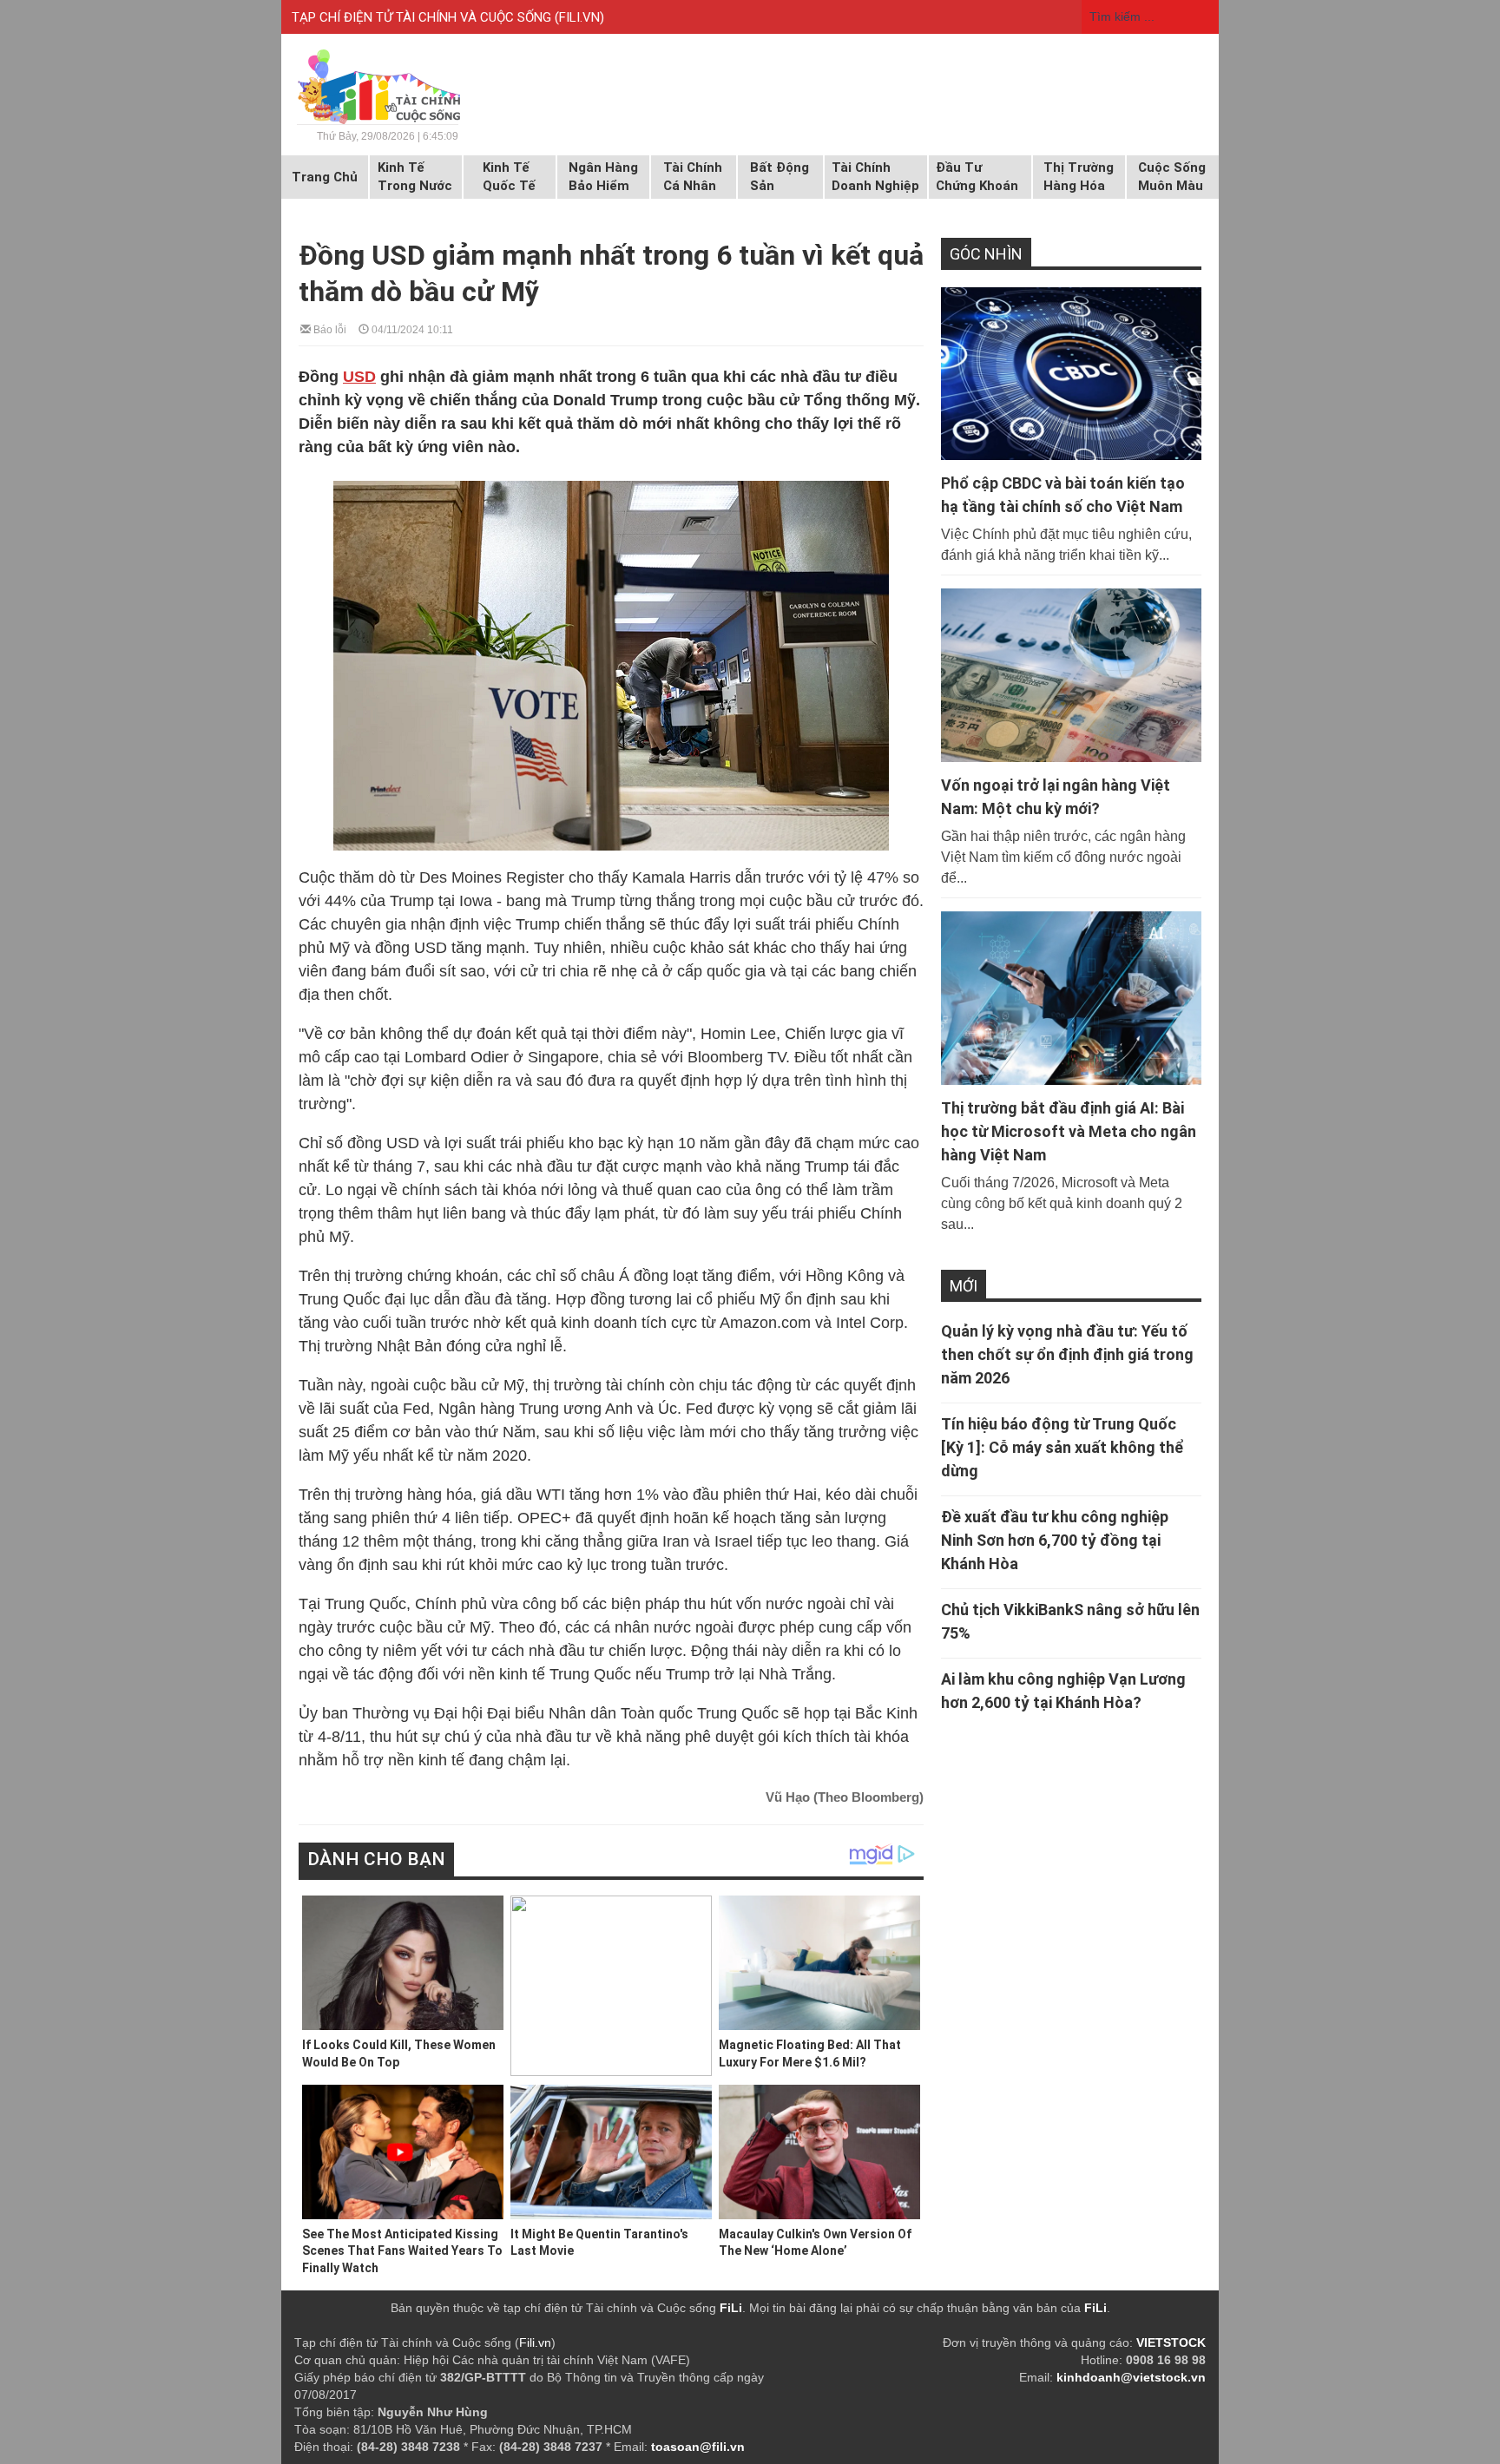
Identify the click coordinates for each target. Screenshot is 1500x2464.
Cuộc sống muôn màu (1172, 177)
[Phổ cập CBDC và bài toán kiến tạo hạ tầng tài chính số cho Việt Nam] (1071, 374)
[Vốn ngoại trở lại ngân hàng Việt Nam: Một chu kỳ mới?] (1071, 675)
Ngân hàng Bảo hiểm (603, 177)
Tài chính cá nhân (693, 177)
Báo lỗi (329, 329)
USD (359, 377)
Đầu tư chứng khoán (977, 177)
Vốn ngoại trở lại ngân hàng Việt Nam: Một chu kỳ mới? (1056, 797)
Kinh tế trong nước (415, 177)
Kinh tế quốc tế (509, 177)
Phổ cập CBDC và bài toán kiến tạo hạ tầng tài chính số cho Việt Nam (1063, 495)
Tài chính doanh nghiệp (875, 177)
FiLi (731, 2308)
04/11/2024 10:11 (411, 329)
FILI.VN (579, 17)
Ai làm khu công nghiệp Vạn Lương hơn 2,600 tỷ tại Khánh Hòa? (1063, 1691)
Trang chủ (325, 177)
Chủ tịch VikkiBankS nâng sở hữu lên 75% (1070, 1621)
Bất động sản (780, 177)
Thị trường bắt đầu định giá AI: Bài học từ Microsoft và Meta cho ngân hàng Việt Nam (1069, 1131)
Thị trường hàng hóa (1079, 177)
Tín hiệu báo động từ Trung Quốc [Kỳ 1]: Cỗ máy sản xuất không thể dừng (1062, 1447)
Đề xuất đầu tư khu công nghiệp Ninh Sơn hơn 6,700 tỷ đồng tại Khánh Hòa (1055, 1540)
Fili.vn (535, 2342)
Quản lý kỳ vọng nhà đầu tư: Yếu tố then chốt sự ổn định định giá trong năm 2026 (1067, 1354)
